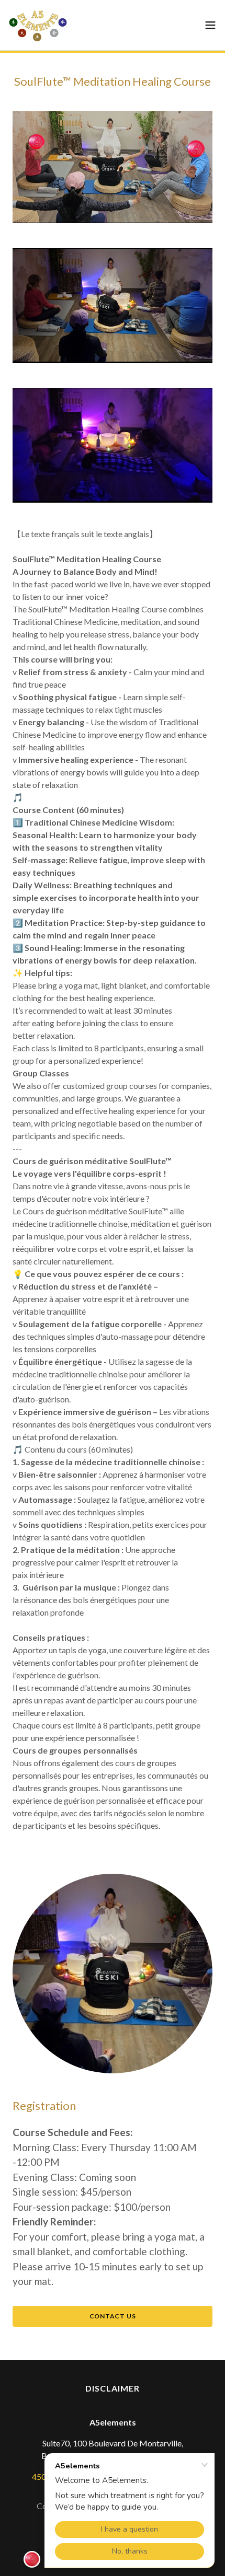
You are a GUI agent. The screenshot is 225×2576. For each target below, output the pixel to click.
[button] (210, 25)
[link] (38, 25)
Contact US (113, 2316)
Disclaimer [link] (113, 2388)
